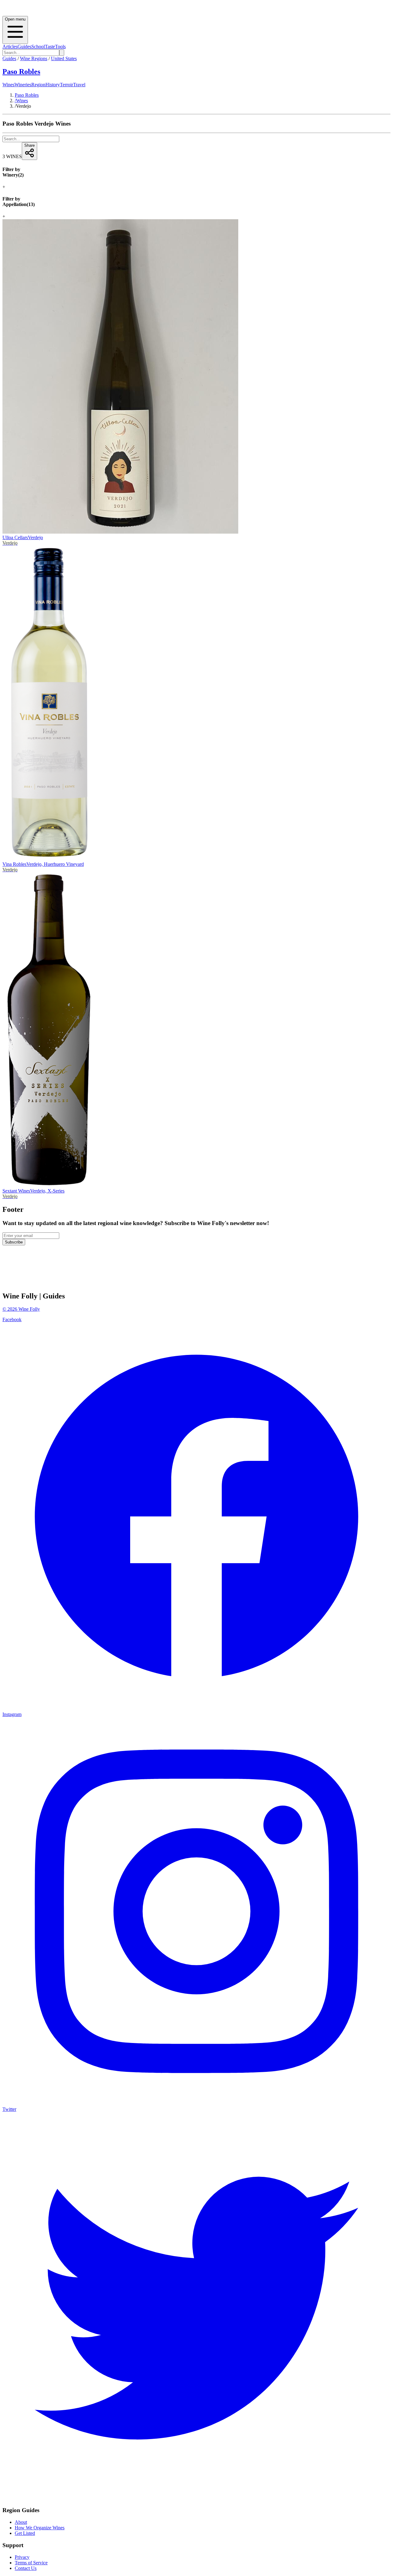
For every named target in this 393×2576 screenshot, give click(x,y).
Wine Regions (34, 58)
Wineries (23, 85)
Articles (10, 47)
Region (38, 85)
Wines (8, 85)
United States (64, 58)
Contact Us (26, 2568)
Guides (24, 47)
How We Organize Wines (40, 2528)
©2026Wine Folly (21, 1309)
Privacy (22, 2557)
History (53, 85)
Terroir (66, 85)
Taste (50, 47)
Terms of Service (31, 2563)
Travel (79, 85)
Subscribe (14, 1242)
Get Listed (25, 2533)
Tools (60, 47)
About (21, 2522)
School (38, 47)
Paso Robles (21, 72)
